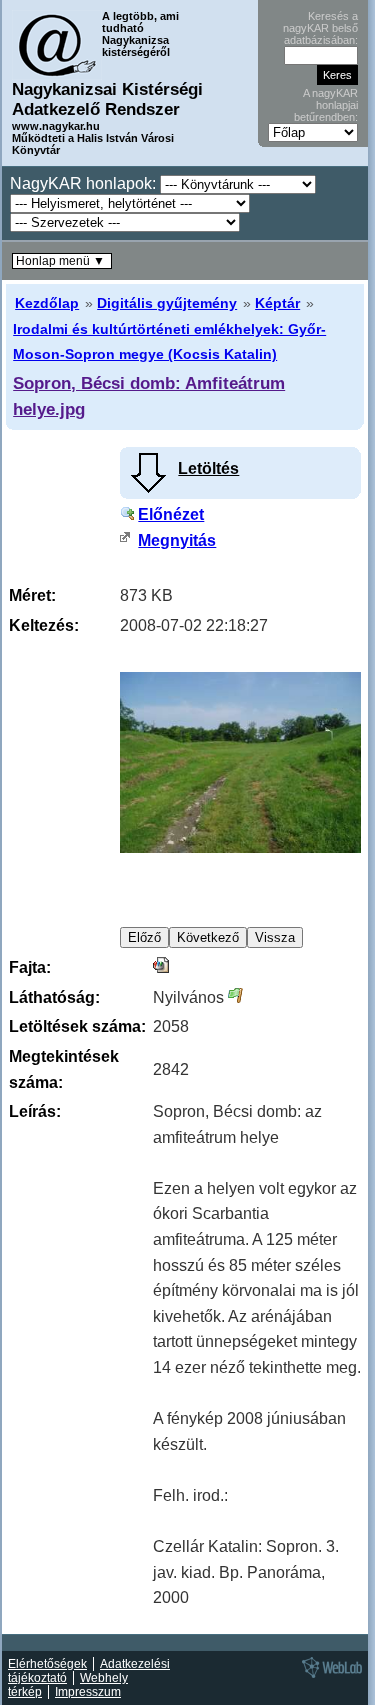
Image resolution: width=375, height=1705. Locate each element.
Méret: (32, 595)
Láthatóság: (54, 997)
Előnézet (171, 514)
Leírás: (35, 1111)
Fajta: (30, 967)
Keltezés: (44, 625)
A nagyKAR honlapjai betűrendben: (326, 105)
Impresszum (88, 1692)
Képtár (277, 303)
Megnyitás (177, 540)
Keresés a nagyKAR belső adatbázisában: (320, 28)
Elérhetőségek (47, 1664)
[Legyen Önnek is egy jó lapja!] (329, 1677)
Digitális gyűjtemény (167, 303)
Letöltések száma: (77, 1026)
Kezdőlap (47, 303)
